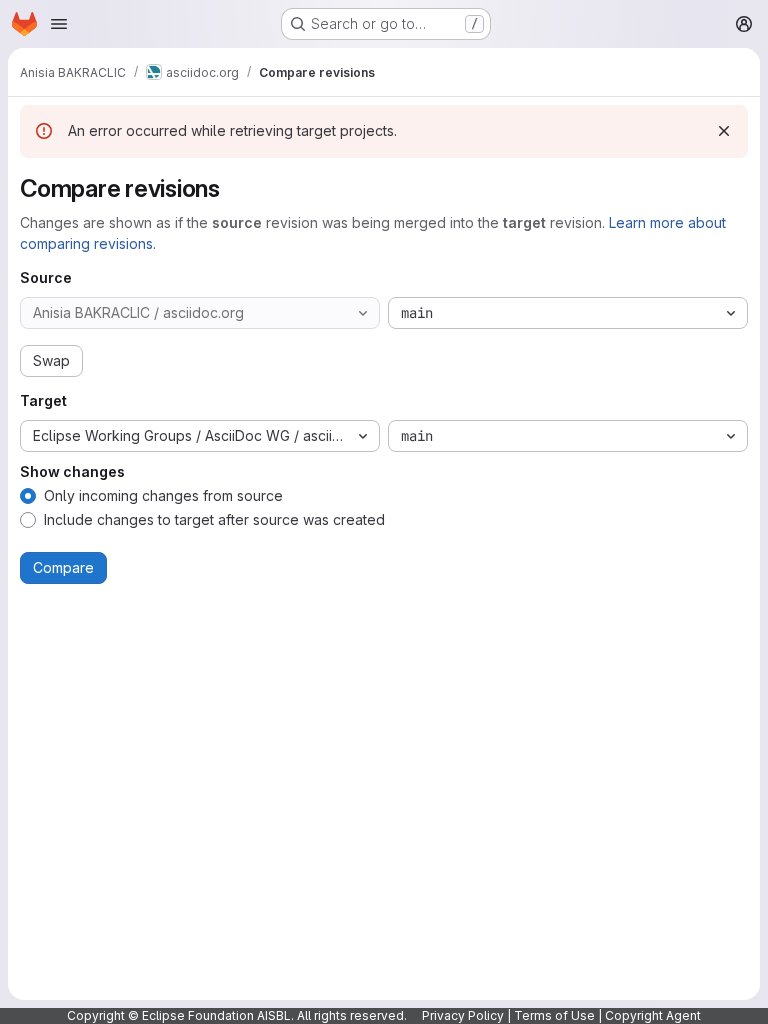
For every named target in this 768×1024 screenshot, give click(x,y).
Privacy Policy (463, 1015)
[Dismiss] (724, 131)
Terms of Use (554, 1015)
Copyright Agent (653, 1015)
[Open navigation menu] (59, 24)
